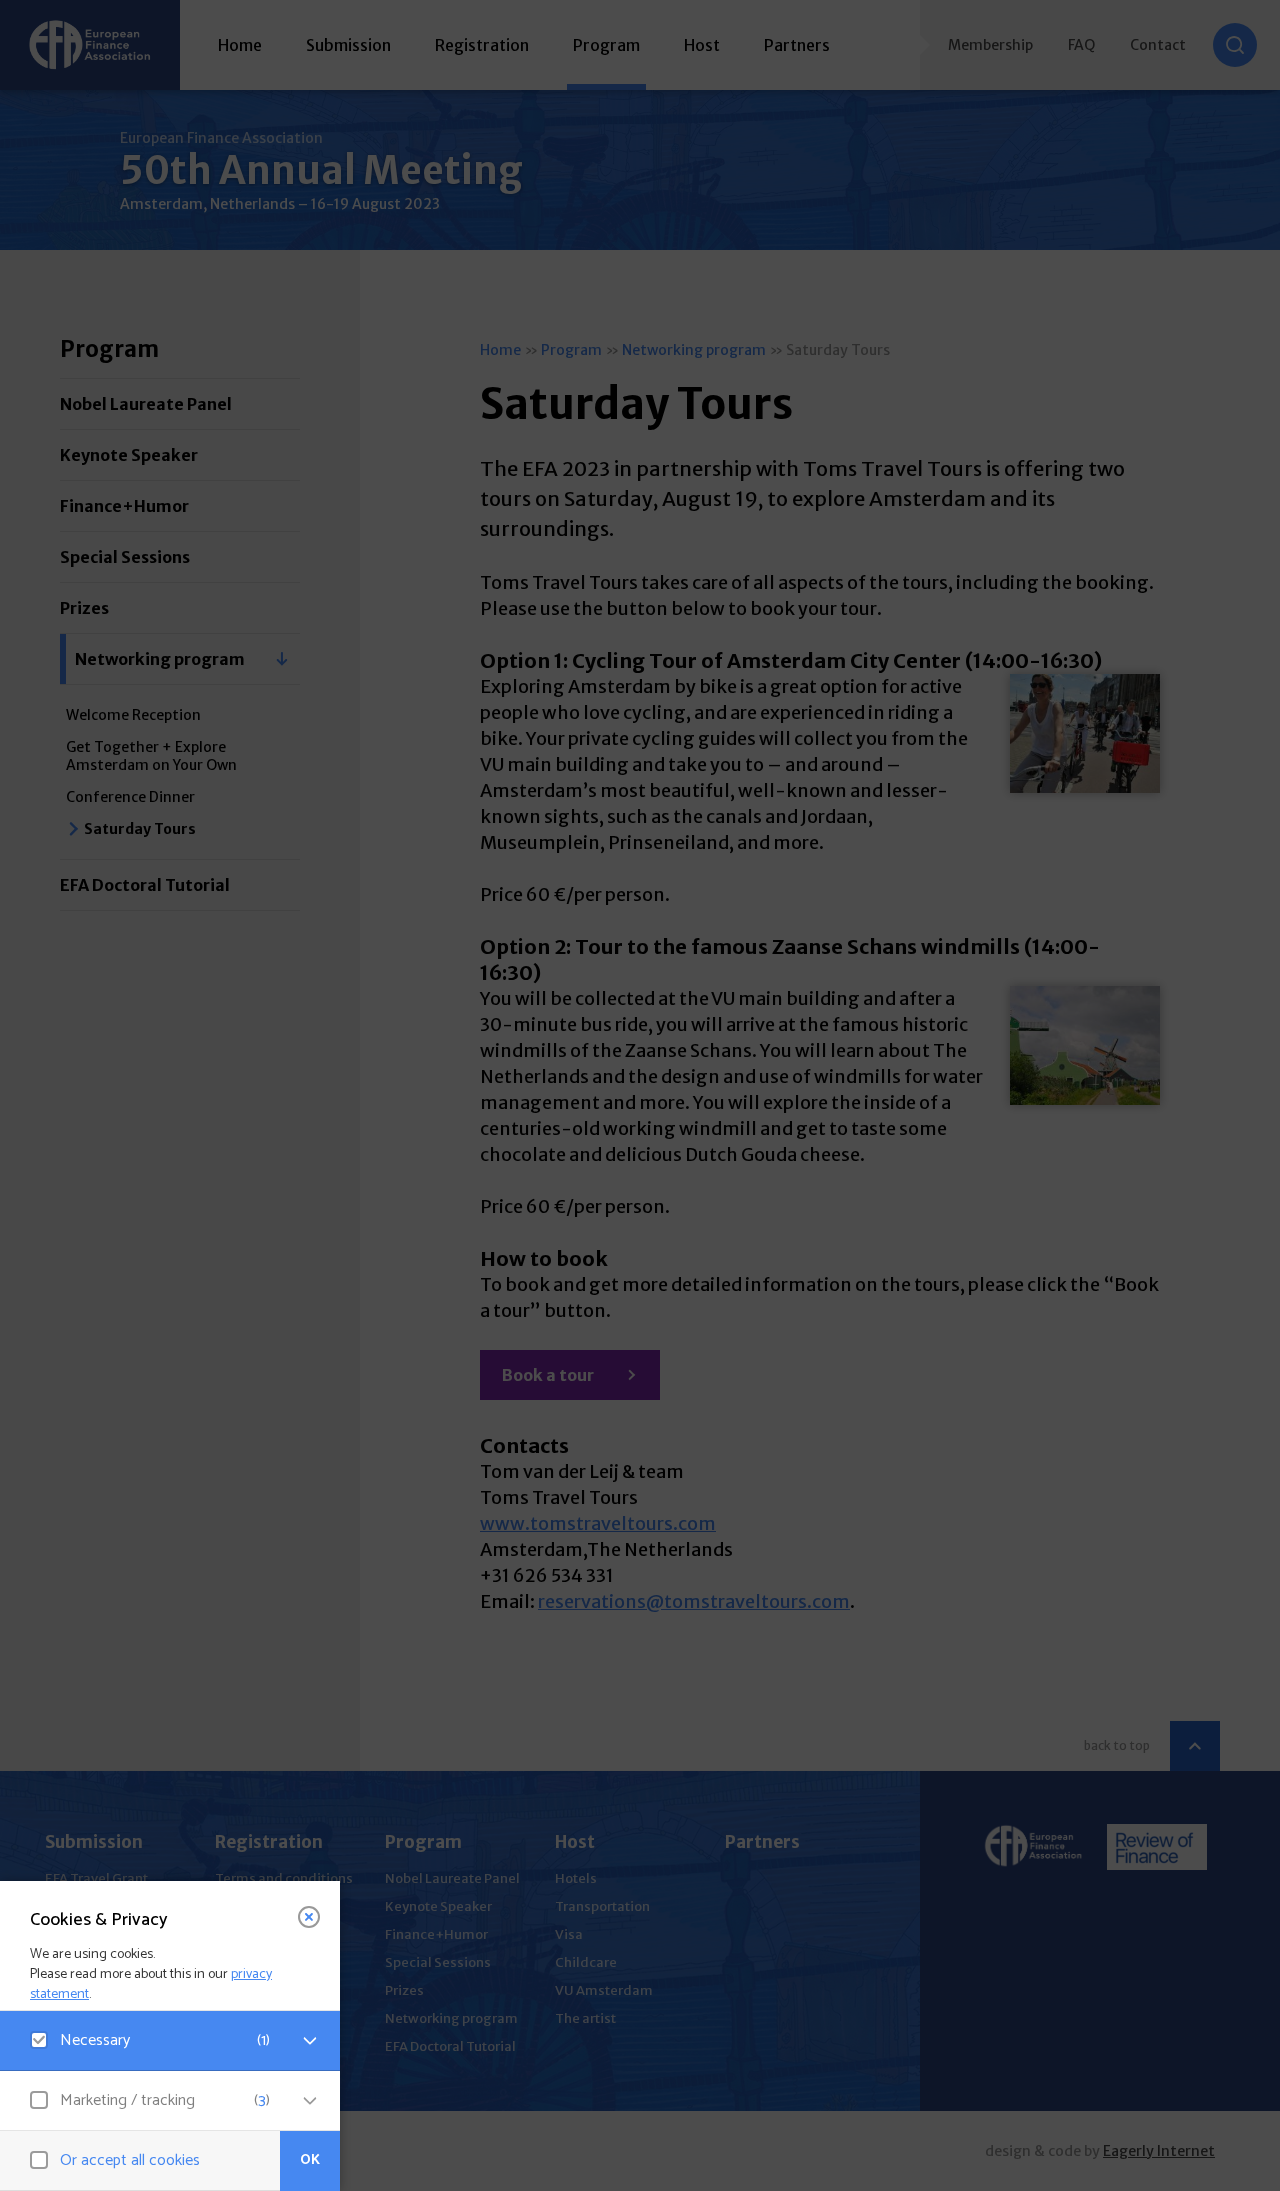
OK (310, 2160)
